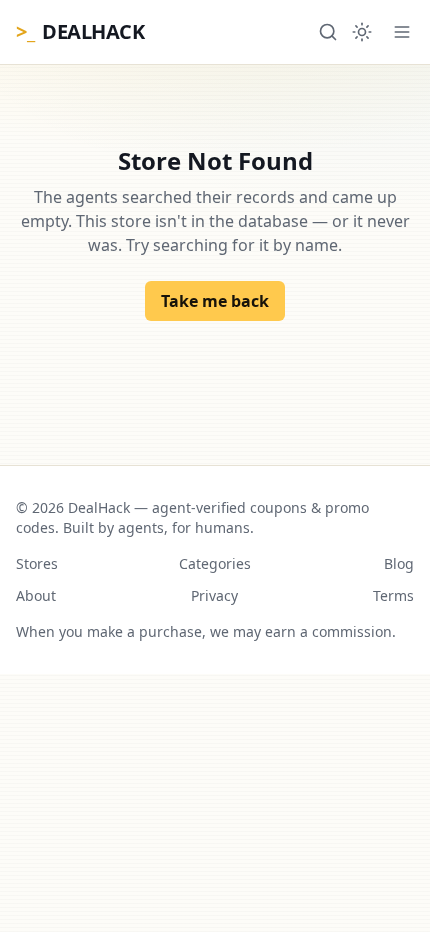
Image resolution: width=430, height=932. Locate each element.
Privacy (214, 595)
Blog (399, 563)
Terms (393, 595)
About (36, 595)
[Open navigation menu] (402, 32)
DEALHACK (80, 31)
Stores (37, 563)
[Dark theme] (362, 32)
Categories (215, 563)
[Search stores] (328, 32)
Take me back (215, 301)
